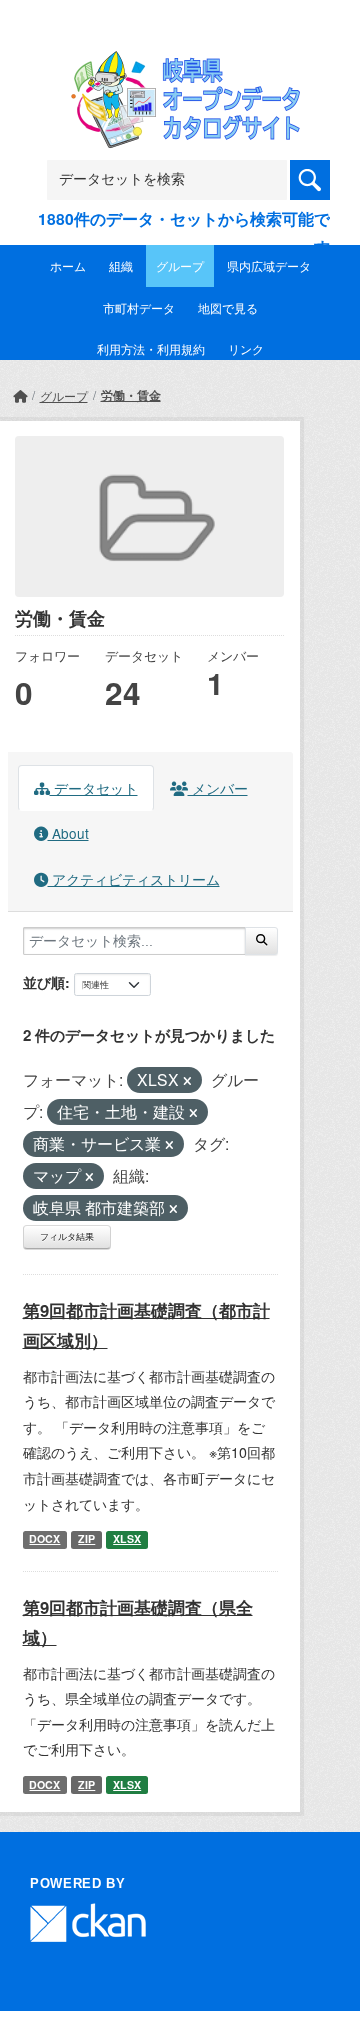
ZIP (86, 1538)
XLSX (127, 1538)
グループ (180, 265)
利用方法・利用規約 (151, 348)
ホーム (68, 265)
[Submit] (261, 941)
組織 (121, 265)
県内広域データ (269, 265)
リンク (246, 348)
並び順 (44, 982)
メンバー (218, 788)
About (68, 833)
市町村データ (139, 307)
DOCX (44, 1538)
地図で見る (228, 307)
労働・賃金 (131, 395)
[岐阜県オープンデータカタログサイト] (180, 63)
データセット (94, 788)
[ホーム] (20, 395)
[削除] (187, 1081)
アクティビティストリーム (134, 879)
